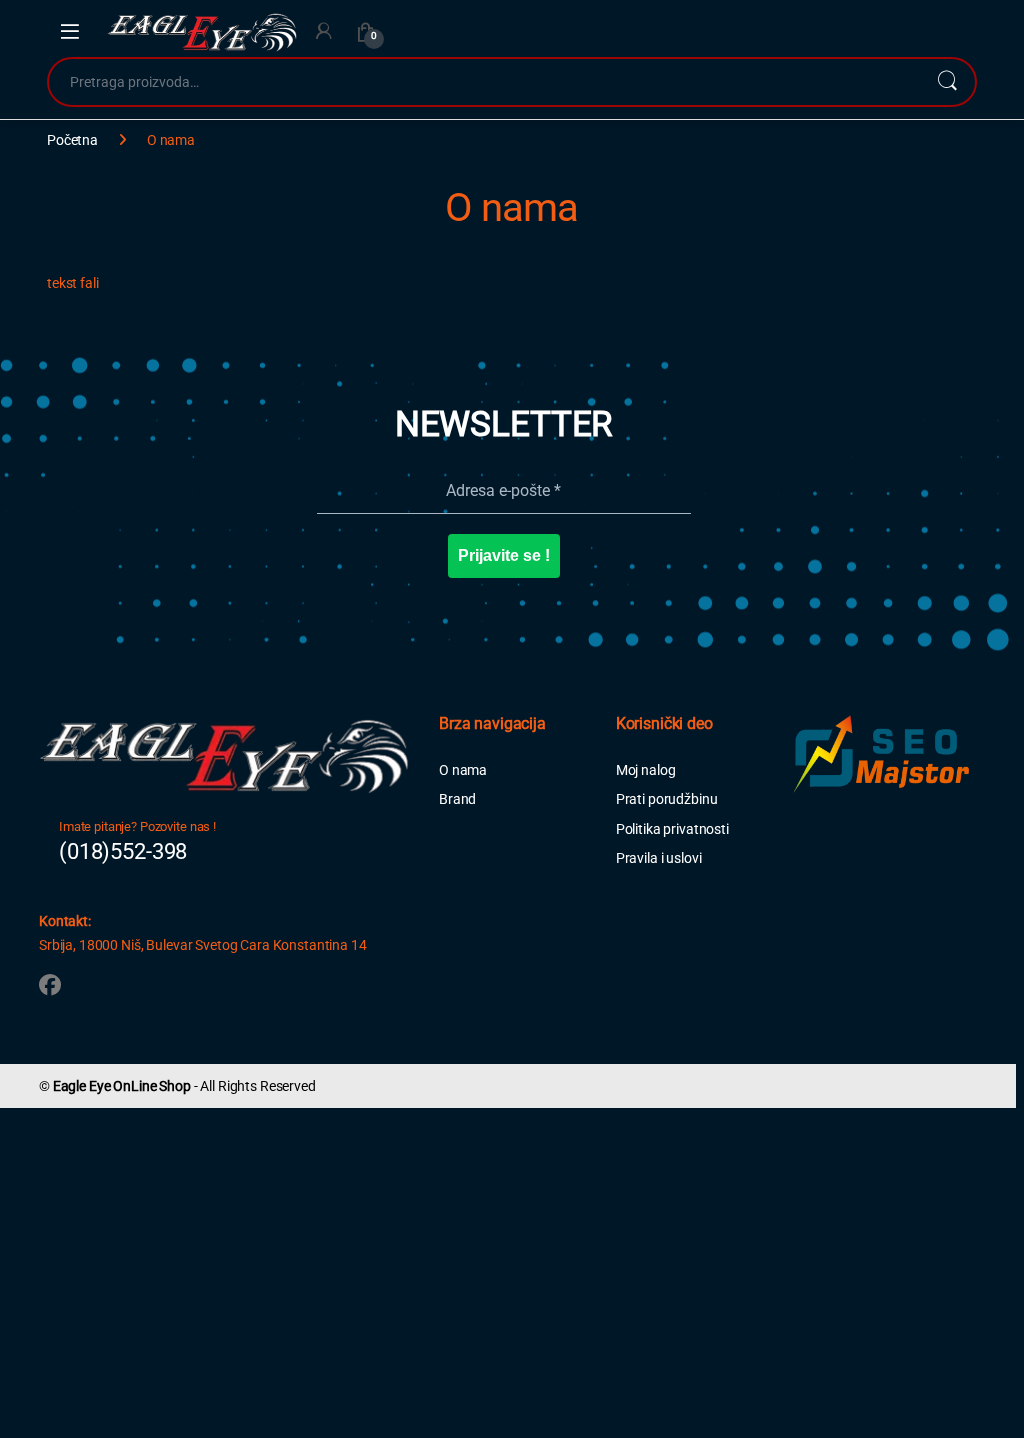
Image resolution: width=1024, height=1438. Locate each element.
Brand (457, 799)
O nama (463, 770)
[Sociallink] (50, 985)
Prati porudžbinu (667, 799)
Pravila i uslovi (659, 858)
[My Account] (324, 31)
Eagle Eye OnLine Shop (122, 1086)
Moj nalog (646, 770)
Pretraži (947, 82)
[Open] (70, 32)
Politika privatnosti (672, 829)
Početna (72, 140)
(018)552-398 (123, 851)
